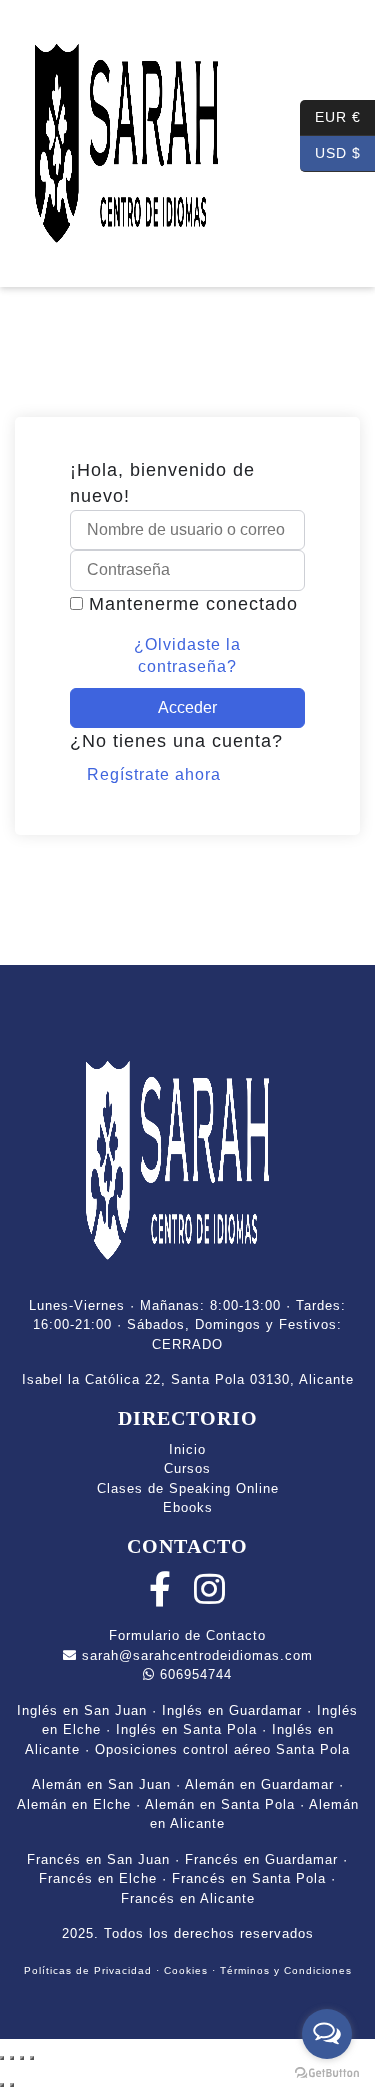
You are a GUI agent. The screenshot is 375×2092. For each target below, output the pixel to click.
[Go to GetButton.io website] (327, 2072)
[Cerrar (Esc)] (32, 2058)
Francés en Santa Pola (249, 1878)
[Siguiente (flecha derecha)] (12, 2085)
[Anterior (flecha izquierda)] (2, 2085)
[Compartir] (22, 2058)
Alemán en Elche (74, 1804)
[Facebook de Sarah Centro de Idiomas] (160, 1597)
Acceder (187, 707)
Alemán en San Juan (101, 1784)
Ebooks (188, 1507)
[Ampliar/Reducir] (2, 2058)
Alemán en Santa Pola (220, 1804)
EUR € (330, 115)
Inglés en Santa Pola (186, 1729)
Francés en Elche (98, 1878)
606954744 (193, 1674)
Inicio (187, 1449)
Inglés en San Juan (82, 1710)
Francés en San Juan (98, 1859)
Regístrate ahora (154, 774)
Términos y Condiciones (286, 1970)
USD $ (330, 151)
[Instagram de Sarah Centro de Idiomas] (210, 1597)
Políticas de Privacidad (88, 1970)
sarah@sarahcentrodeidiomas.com (195, 1655)
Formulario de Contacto (187, 1635)
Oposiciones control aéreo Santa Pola (222, 1749)
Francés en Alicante (188, 1898)
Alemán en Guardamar (259, 1784)
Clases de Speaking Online (188, 1488)
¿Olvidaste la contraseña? (187, 655)
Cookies (186, 1970)
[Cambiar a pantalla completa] (12, 2058)
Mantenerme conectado (193, 604)
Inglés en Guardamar (232, 1710)
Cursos (187, 1468)
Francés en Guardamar (261, 1859)
